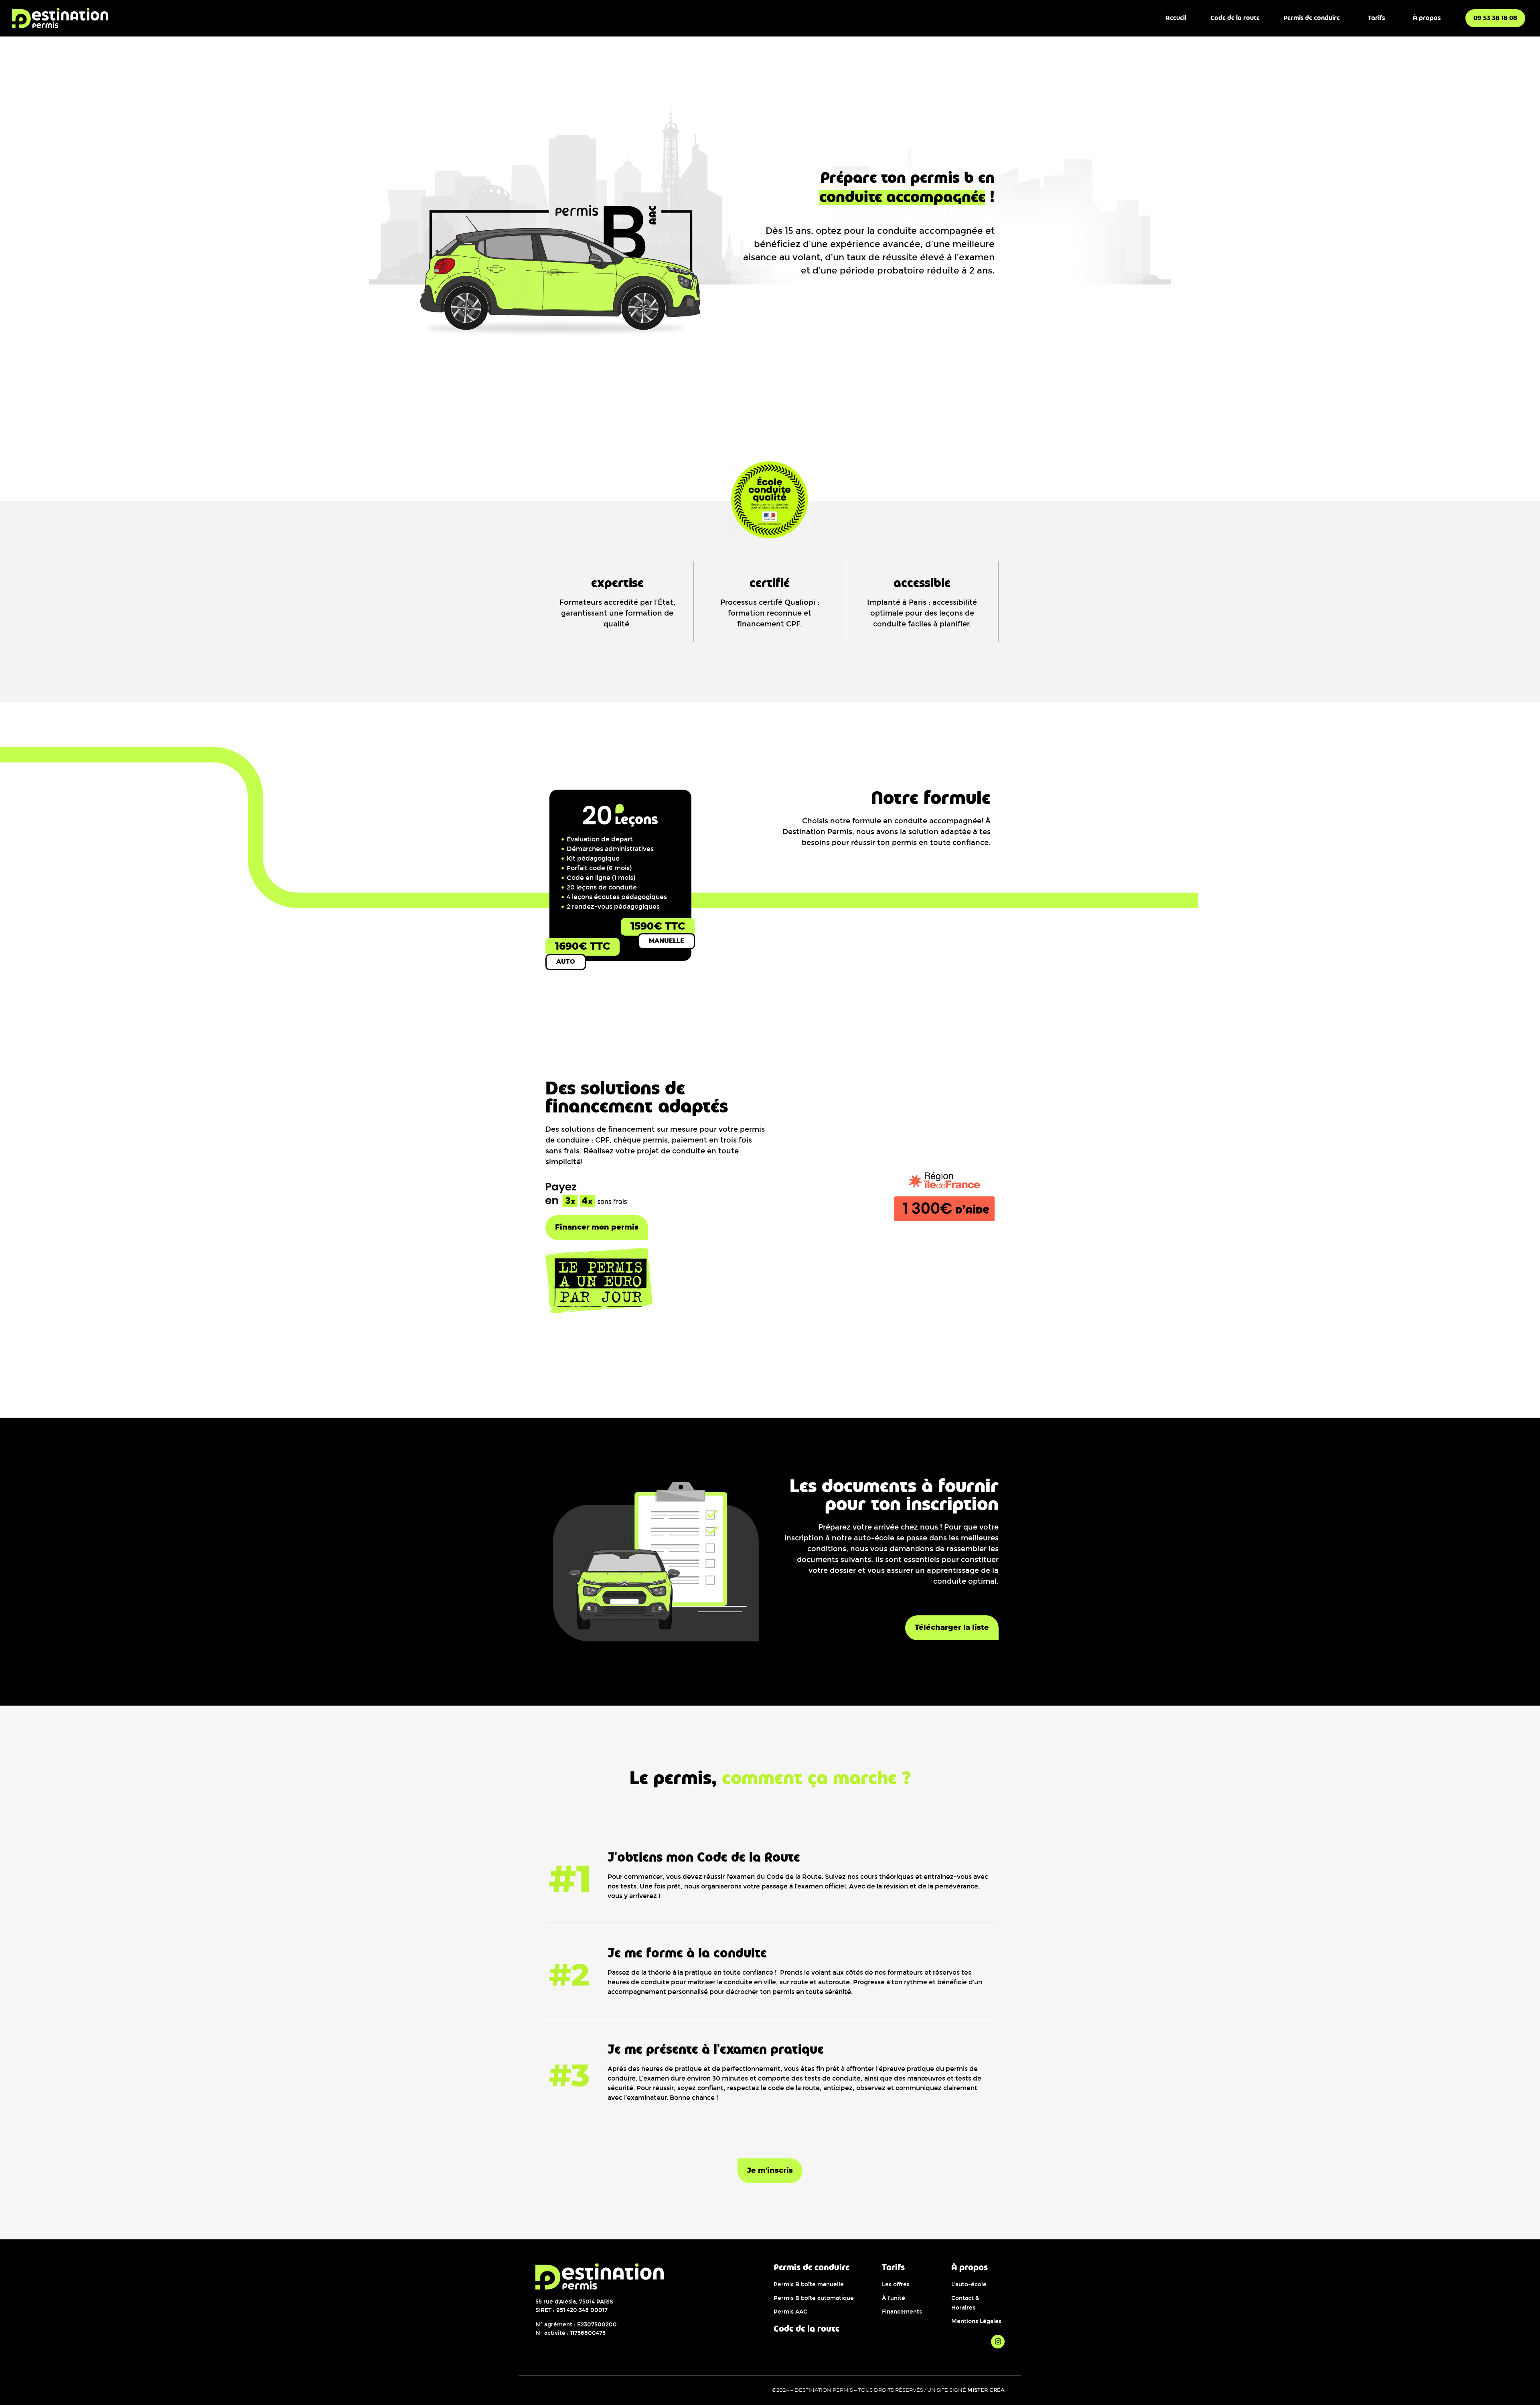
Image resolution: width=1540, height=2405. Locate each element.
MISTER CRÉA (986, 2390)
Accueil (1176, 18)
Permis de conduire (1312, 18)
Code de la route (1235, 18)
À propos (1427, 18)
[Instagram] (998, 2342)
